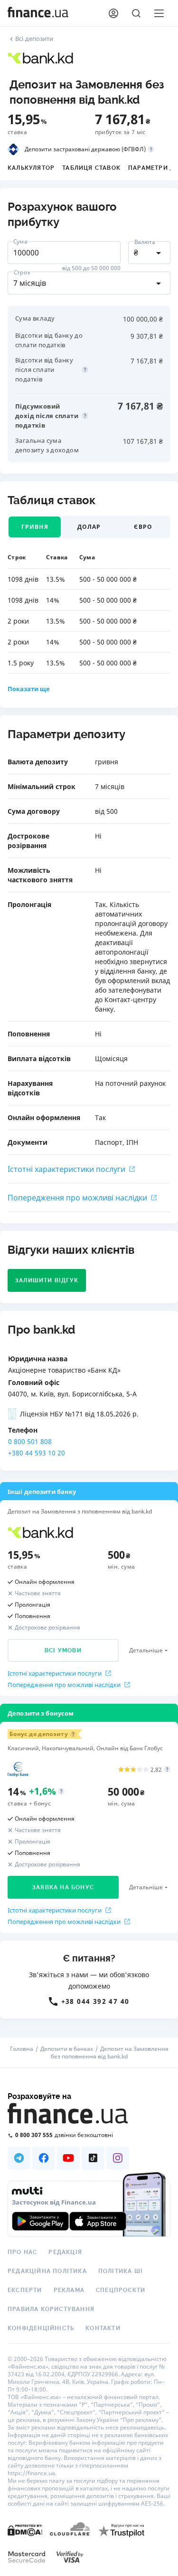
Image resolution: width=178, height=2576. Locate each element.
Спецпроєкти (121, 2290)
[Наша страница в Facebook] (44, 2158)
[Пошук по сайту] (136, 13)
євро (143, 527)
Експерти (25, 2290)
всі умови (63, 1650)
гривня (35, 527)
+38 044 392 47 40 (95, 2001)
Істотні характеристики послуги (66, 1169)
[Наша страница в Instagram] (118, 2158)
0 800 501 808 (30, 1441)
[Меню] (159, 13)
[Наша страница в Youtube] (68, 2158)
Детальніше (146, 1650)
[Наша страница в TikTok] (93, 2158)
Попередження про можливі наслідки (77, 1198)
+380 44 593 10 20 (37, 1453)
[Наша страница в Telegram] (19, 2158)
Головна (22, 2049)
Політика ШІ (121, 2271)
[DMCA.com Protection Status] (25, 2530)
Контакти (103, 2328)
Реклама (69, 2290)
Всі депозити (34, 39)
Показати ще (29, 689)
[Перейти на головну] (38, 13)
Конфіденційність (41, 2328)
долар (89, 527)
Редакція (65, 2252)
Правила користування (51, 2309)
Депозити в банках (67, 2049)
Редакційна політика (47, 2271)
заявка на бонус (63, 1887)
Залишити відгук (47, 1280)
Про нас (22, 2252)
